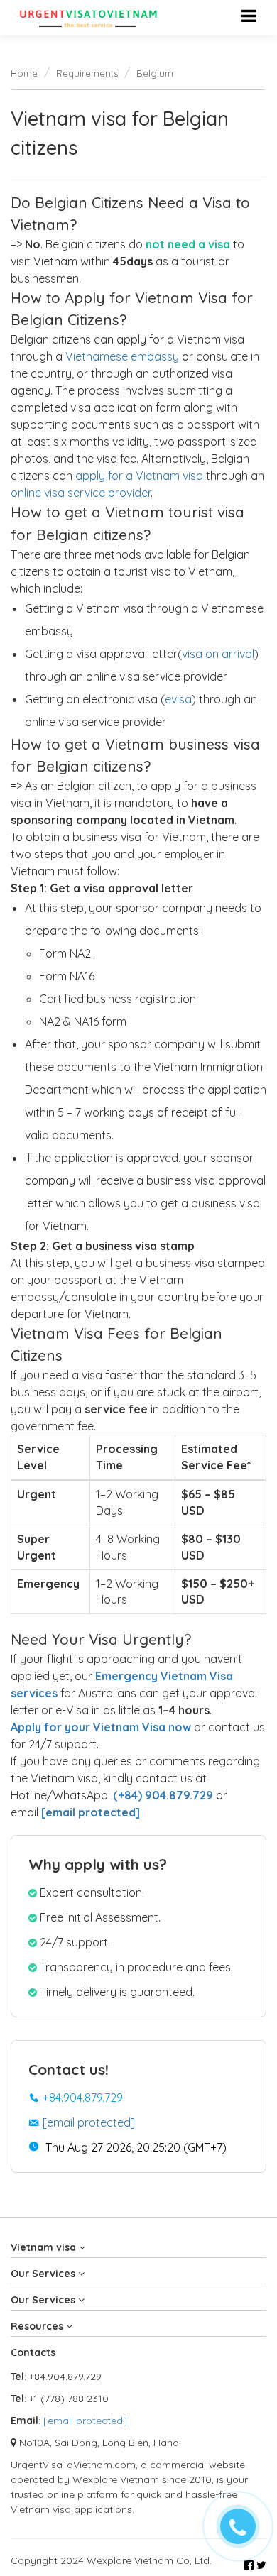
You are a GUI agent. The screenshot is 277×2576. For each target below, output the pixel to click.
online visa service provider (81, 493)
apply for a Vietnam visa (139, 476)
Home (24, 73)
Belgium (155, 73)
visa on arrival (218, 654)
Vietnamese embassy (122, 356)
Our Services (44, 2274)
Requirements (87, 73)
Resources (38, 2326)
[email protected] (89, 2122)
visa (181, 699)
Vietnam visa (45, 2247)
